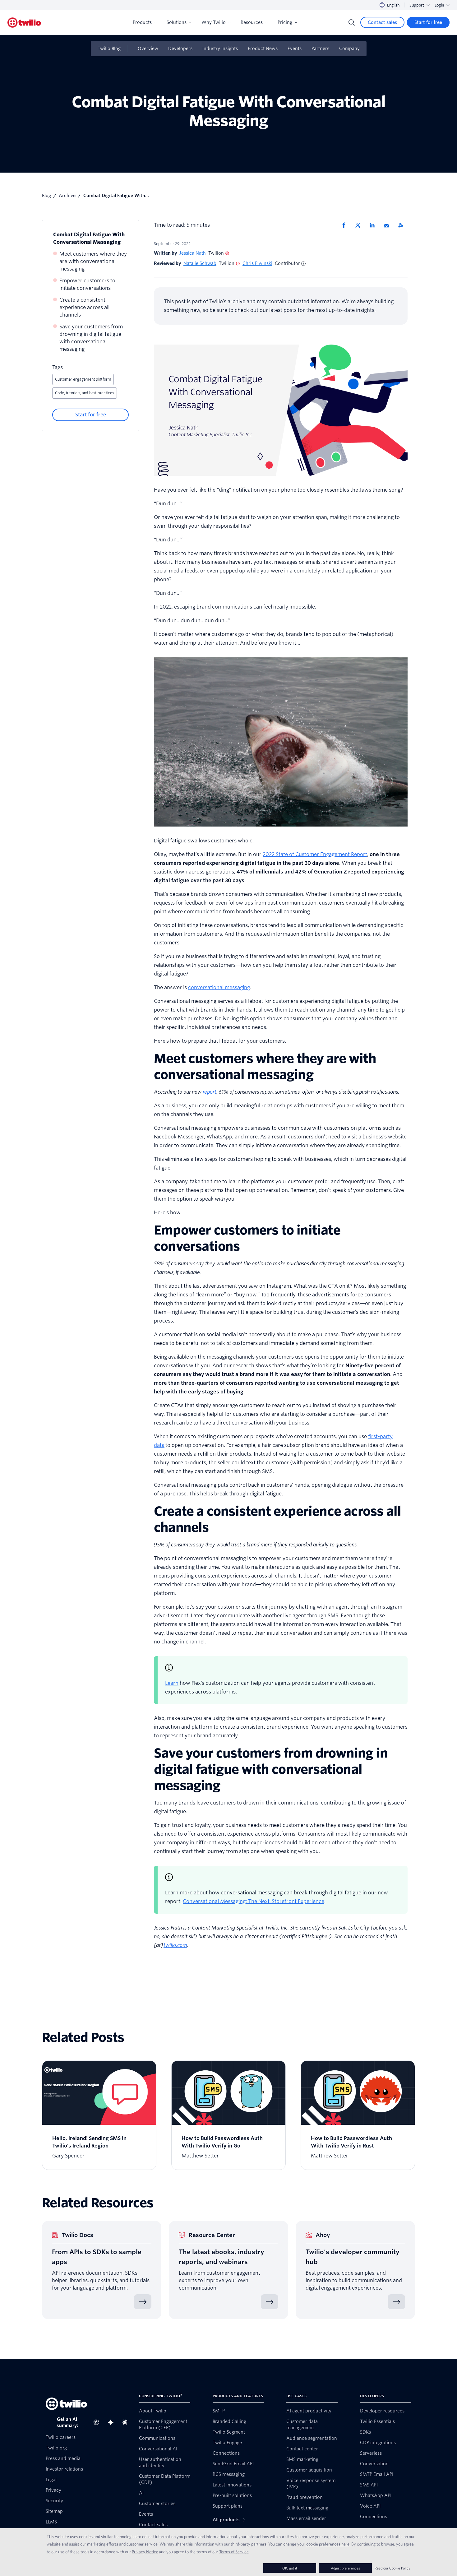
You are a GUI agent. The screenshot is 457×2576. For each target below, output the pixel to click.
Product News (263, 49)
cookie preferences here (328, 2544)
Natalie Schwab (200, 263)
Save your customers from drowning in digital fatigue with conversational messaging (91, 338)
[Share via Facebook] (346, 225)
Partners (320, 49)
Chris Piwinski (257, 263)
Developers (180, 49)
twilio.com (175, 1945)
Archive (67, 196)
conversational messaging (219, 987)
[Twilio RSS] (403, 225)
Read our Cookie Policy (392, 2568)
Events (295, 49)
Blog (46, 196)
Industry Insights (220, 49)
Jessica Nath (193, 253)
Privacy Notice (145, 2552)
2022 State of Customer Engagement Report (315, 854)
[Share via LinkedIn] (374, 225)
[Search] (352, 22)
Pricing (285, 22)
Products (142, 22)
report (210, 1092)
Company (349, 49)
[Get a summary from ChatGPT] (98, 2422)
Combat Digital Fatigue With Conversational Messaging (89, 238)
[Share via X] (360, 225)
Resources (252, 22)
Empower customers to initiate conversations (87, 284)
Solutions (177, 22)
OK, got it (290, 2568)
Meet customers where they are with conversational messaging (93, 261)
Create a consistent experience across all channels (84, 307)
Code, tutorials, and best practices (85, 393)
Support (417, 5)
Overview (148, 49)
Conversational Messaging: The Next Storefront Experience (254, 1901)
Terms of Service (234, 2552)
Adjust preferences (345, 2568)
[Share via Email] (389, 225)
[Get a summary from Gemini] (113, 2422)
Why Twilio (214, 22)
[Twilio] (24, 23)
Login (439, 5)
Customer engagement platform (83, 379)
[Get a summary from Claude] (127, 2422)
